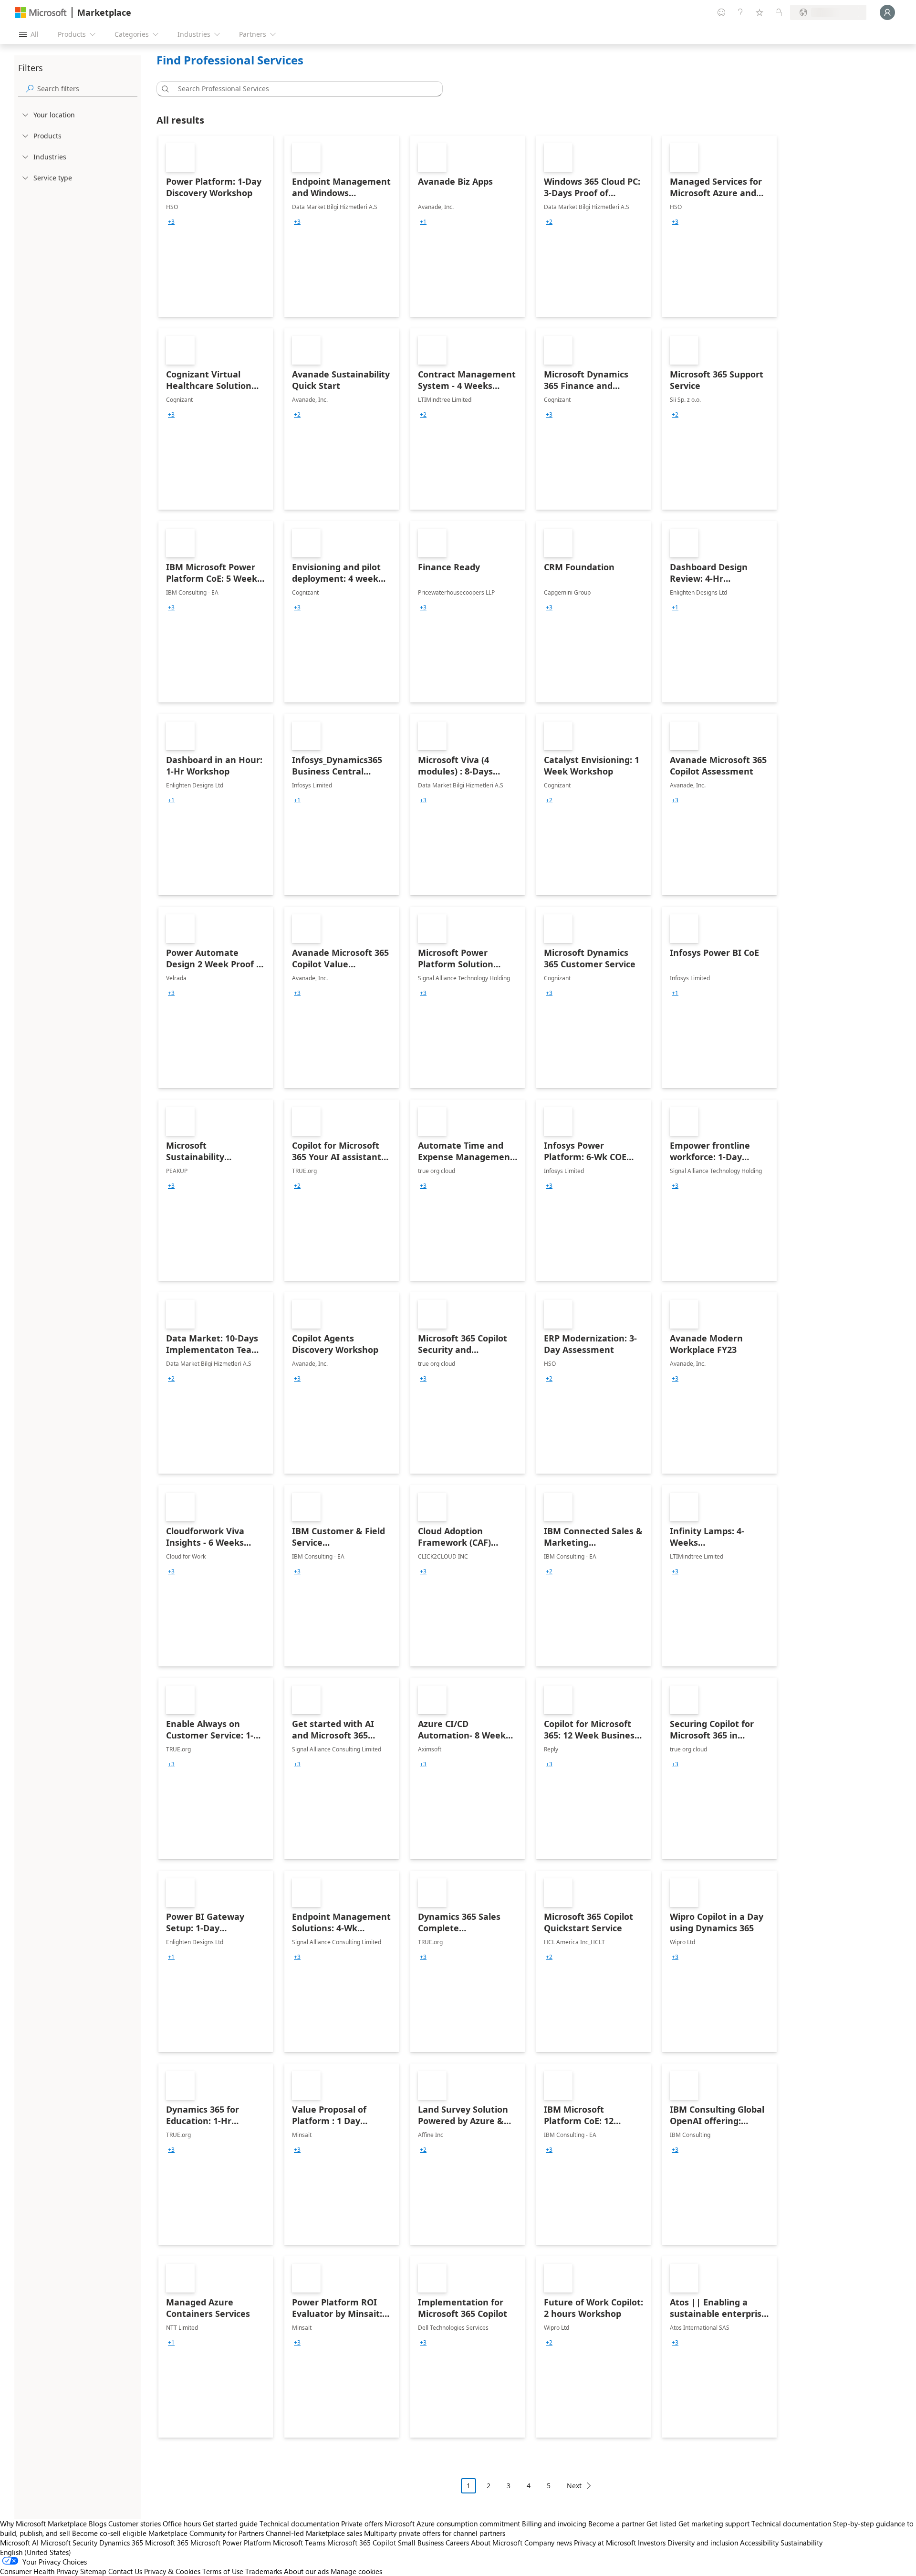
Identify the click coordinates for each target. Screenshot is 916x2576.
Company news (548, 2543)
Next (574, 2486)
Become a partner (616, 2524)
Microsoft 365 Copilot (362, 2543)
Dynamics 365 (121, 2543)
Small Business (421, 2543)
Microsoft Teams (299, 2543)
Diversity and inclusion (703, 2543)
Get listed (661, 2524)
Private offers (362, 2524)
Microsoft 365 (167, 2543)
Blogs (98, 2524)
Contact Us (125, 2571)
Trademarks (264, 2571)
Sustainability (801, 2543)
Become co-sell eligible (109, 2533)
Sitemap (93, 2571)
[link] (216, 226)
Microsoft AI (19, 2543)
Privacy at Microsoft (605, 2543)
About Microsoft (497, 2543)
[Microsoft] (41, 13)
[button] (164, 89)
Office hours (182, 2524)
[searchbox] (87, 89)
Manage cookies (356, 2571)
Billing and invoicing (554, 2524)
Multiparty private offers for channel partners (435, 2533)
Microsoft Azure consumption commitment (453, 2524)
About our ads (306, 2571)
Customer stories (135, 2524)
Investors (652, 2543)
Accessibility (759, 2543)
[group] (171, 222)
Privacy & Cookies (172, 2571)
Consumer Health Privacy (39, 2571)
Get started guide (230, 2524)
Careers (457, 2543)
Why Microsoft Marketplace (43, 2524)
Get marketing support (714, 2524)
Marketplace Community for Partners (206, 2533)
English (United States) (36, 2552)
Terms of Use (223, 2571)
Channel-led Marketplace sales (314, 2533)
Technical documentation (299, 2524)
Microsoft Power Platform (231, 2543)
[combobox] (302, 89)
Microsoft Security (69, 2543)
